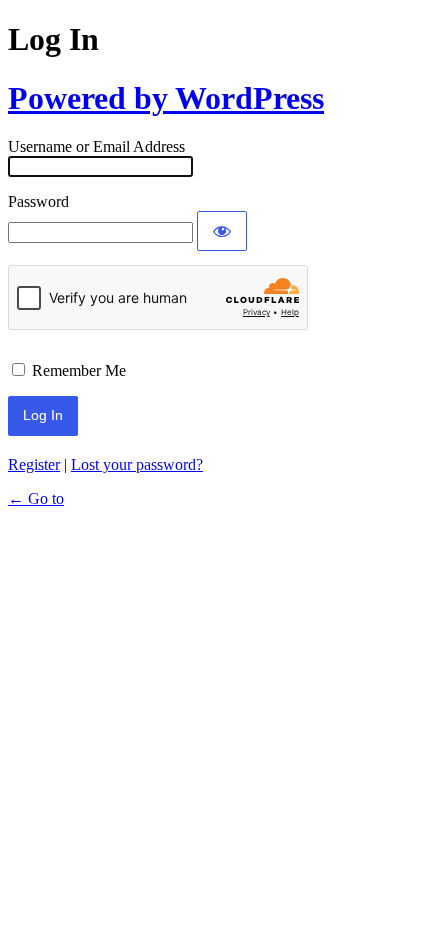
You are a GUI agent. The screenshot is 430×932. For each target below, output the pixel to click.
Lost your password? (137, 464)
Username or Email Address (96, 146)
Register (34, 464)
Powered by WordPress (166, 98)
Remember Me (79, 370)
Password (38, 201)
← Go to (36, 498)
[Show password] (222, 231)
